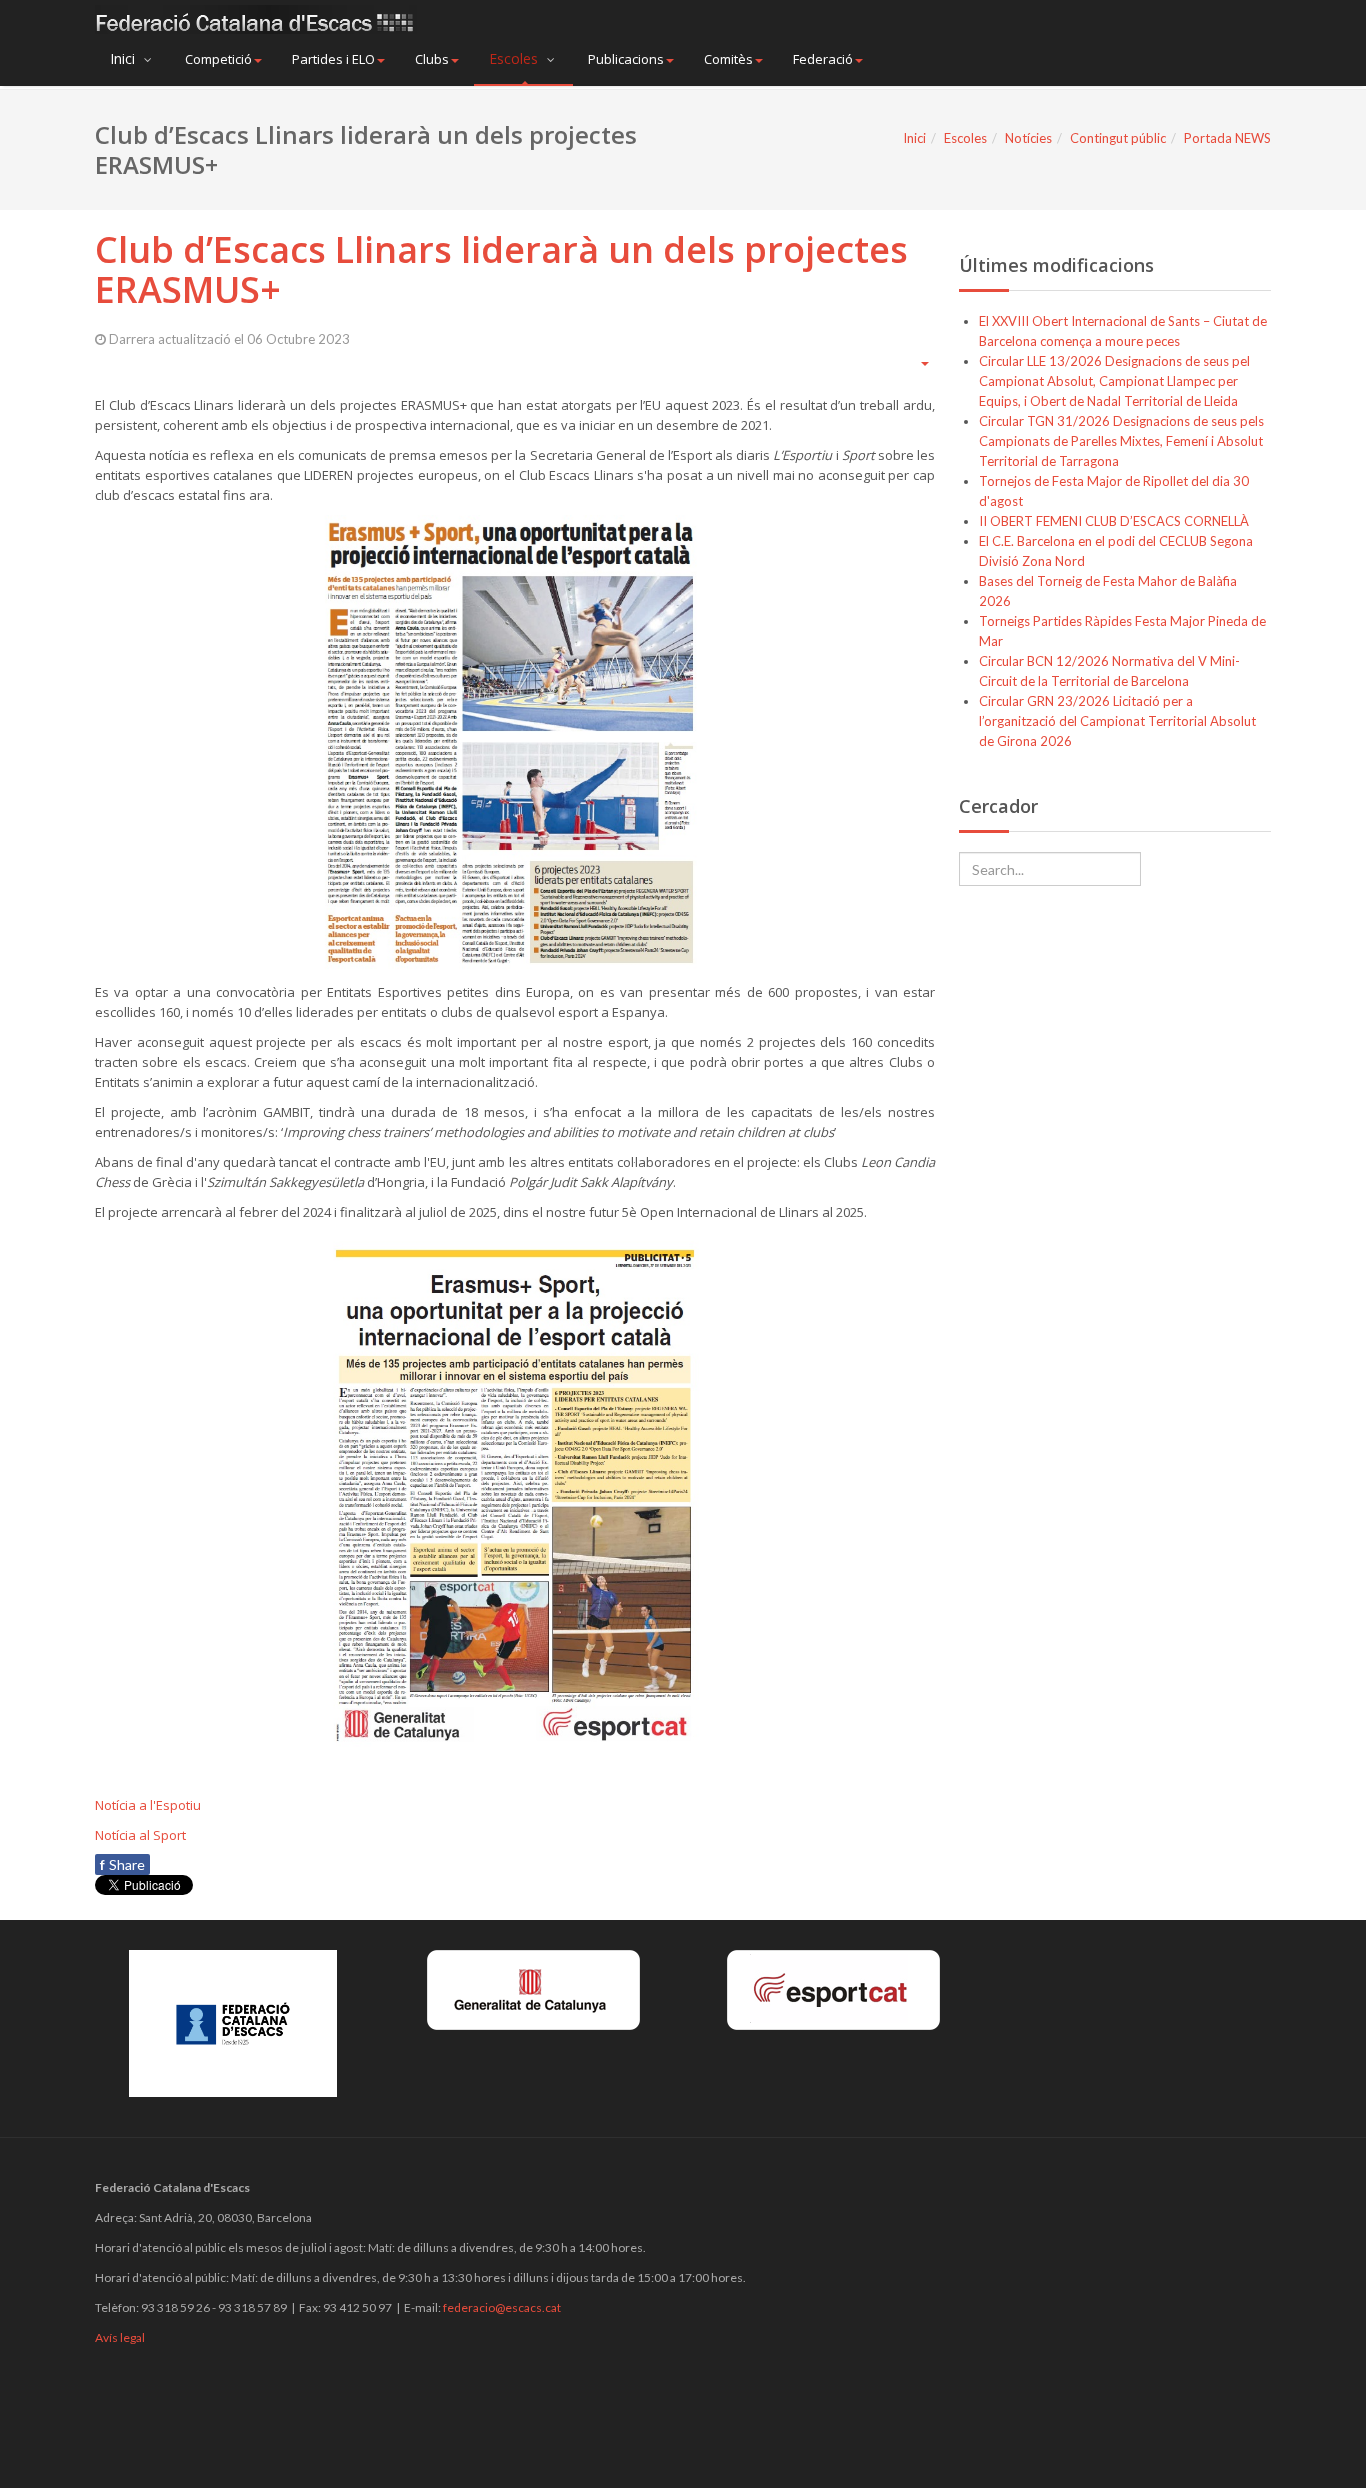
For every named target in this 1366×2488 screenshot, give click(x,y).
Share (122, 1864)
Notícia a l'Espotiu (148, 1805)
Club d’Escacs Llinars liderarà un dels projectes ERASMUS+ (501, 269)
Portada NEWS (1227, 138)
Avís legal (120, 2337)
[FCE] (256, 19)
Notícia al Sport (140, 1835)
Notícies (1028, 138)
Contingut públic (1118, 138)
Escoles (515, 58)
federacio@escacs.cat (502, 2307)
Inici (124, 58)
